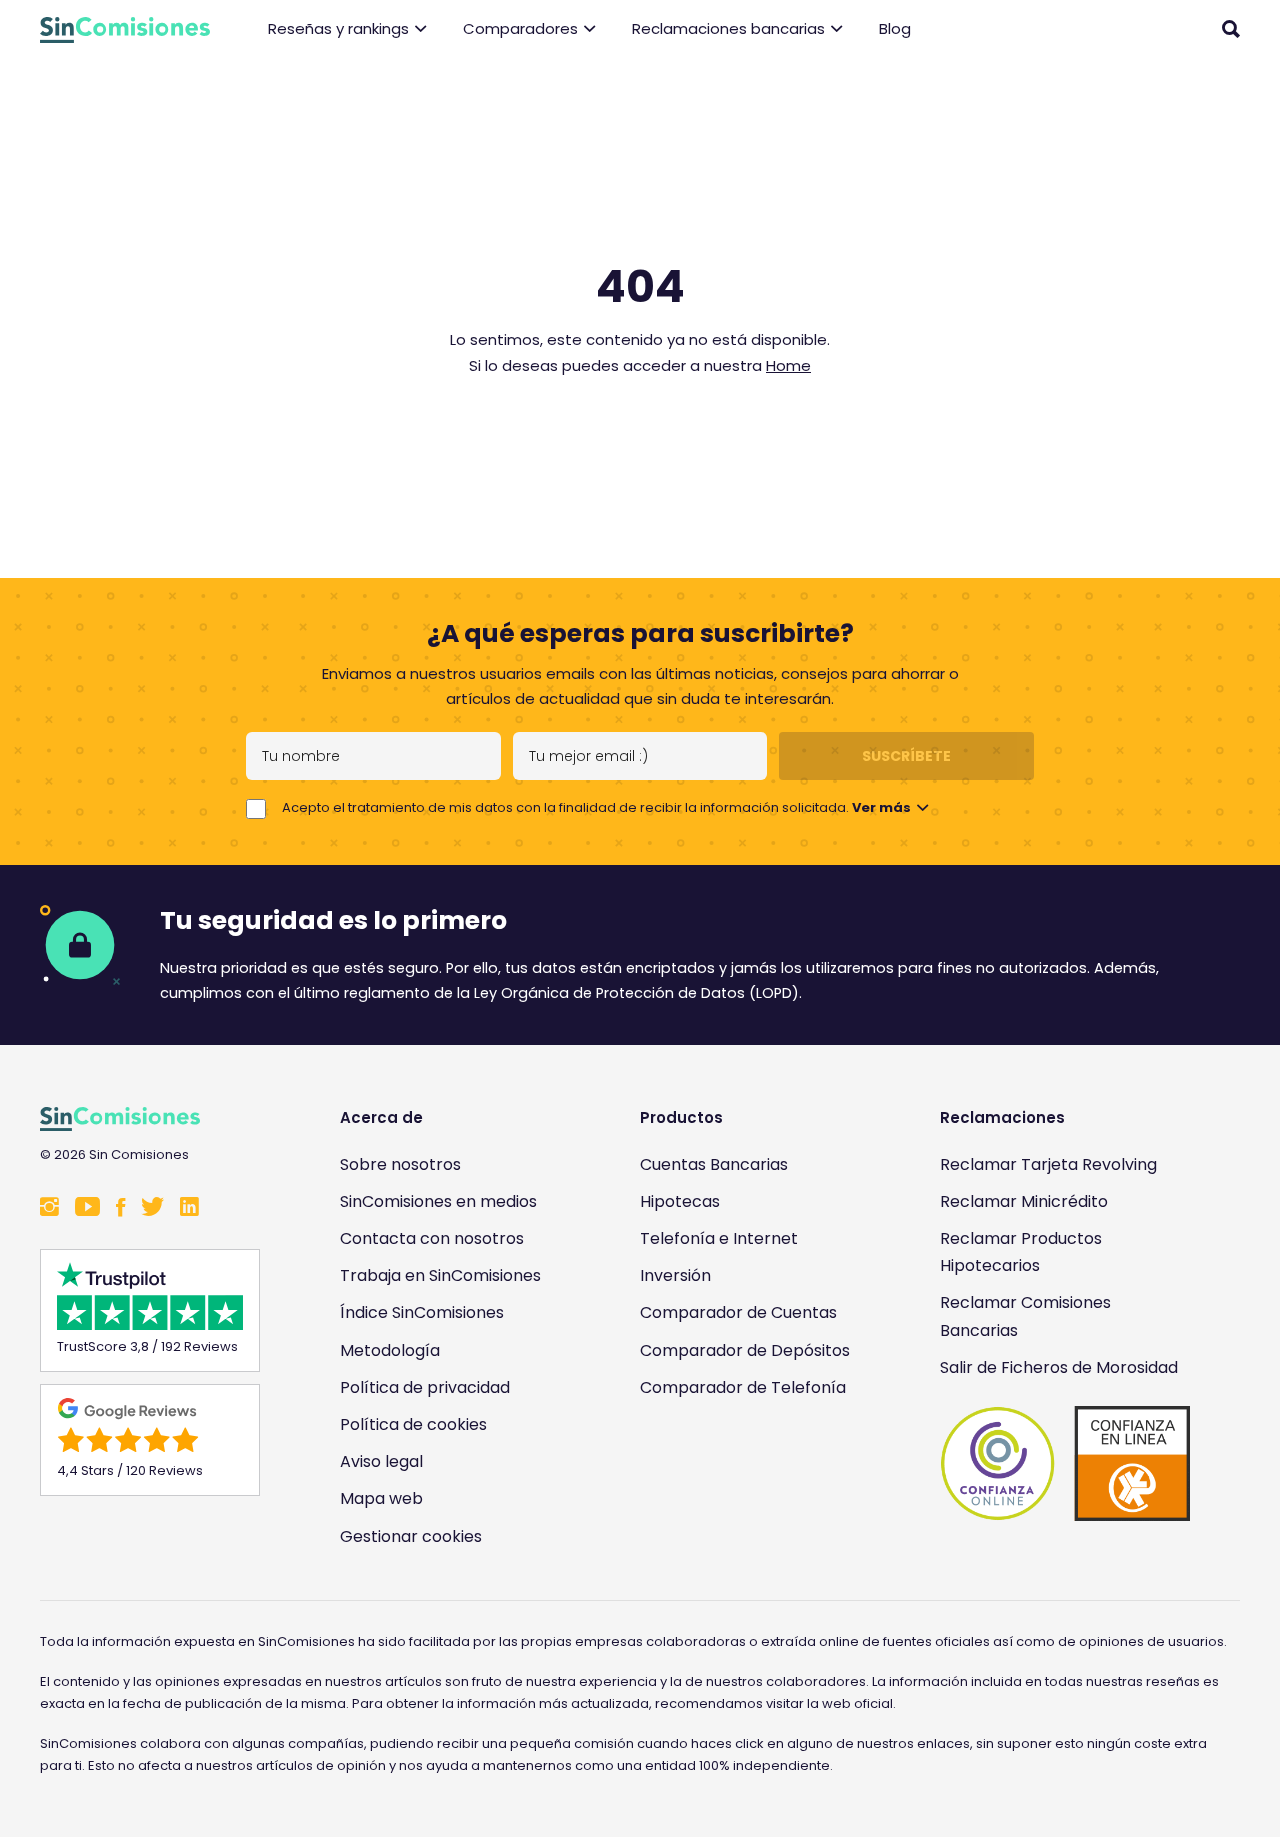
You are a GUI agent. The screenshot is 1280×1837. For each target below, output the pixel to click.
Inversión (675, 1275)
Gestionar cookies (411, 1536)
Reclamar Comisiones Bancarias (1025, 1316)
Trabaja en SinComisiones (440, 1275)
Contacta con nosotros (432, 1238)
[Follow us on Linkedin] (189, 1208)
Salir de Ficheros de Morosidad (1059, 1367)
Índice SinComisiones (422, 1312)
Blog (895, 28)
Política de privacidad (425, 1387)
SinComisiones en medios (438, 1201)
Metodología (390, 1350)
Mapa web (381, 1498)
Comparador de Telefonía (743, 1387)
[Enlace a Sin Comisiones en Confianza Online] (1065, 1463)
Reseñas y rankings (338, 28)
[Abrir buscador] (1231, 29)
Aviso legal (381, 1461)
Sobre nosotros (400, 1164)
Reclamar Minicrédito (1024, 1201)
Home (788, 365)
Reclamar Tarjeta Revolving (1048, 1164)
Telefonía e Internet (719, 1238)
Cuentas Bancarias (714, 1164)
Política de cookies (413, 1424)
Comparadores (520, 28)
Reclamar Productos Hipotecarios (1021, 1252)
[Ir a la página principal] (125, 30)
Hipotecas (680, 1201)
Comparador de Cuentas (738, 1312)
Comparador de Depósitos (745, 1350)
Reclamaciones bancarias (728, 28)
